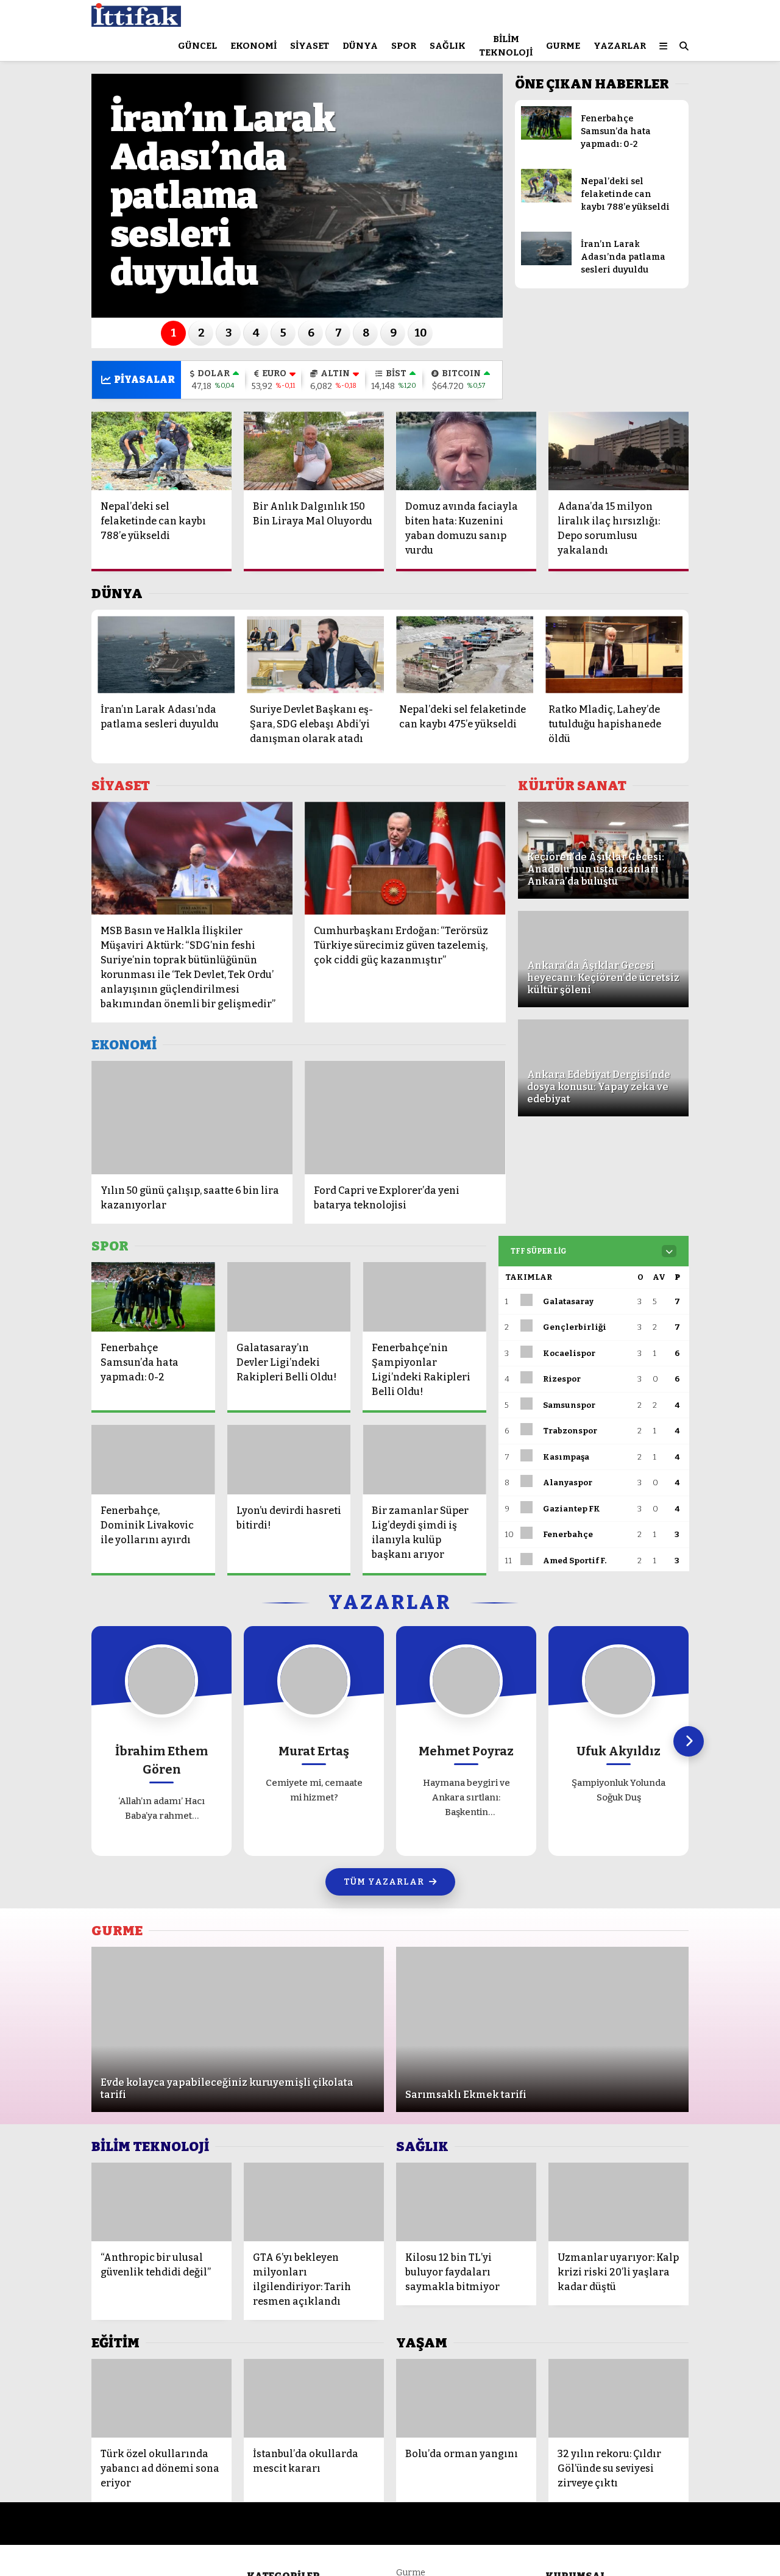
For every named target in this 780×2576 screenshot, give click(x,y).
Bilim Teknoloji (506, 46)
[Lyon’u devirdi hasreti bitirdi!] (289, 1460)
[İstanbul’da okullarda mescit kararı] (314, 2398)
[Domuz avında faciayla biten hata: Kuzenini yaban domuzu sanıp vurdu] (466, 451)
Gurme (563, 46)
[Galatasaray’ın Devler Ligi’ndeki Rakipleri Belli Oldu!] (289, 1297)
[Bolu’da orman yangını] (466, 2398)
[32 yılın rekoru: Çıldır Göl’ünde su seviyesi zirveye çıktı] (619, 2398)
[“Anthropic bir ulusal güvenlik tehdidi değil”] (161, 2202)
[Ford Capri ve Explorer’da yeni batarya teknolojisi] (405, 1117)
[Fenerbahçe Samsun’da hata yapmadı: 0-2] (546, 137)
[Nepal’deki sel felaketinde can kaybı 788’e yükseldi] (546, 200)
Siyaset (310, 46)
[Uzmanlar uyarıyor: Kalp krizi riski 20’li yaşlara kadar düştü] (619, 2202)
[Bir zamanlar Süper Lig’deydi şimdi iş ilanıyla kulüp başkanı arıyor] (424, 1460)
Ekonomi (253, 46)
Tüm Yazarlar (384, 1882)
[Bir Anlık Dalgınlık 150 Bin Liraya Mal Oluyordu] (314, 451)
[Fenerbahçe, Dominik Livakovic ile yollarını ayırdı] (153, 1460)
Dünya (360, 46)
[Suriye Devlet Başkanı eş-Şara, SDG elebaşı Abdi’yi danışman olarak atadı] (315, 655)
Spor (404, 46)
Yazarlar (620, 46)
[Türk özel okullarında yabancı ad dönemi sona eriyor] (161, 2398)
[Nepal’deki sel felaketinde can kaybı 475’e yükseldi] (465, 655)
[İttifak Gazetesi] (136, 21)
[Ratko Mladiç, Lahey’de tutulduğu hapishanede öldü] (614, 655)
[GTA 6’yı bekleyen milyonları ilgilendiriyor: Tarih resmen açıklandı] (314, 2202)
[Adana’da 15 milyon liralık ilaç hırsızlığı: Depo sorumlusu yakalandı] (619, 451)
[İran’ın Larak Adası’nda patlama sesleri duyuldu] (546, 262)
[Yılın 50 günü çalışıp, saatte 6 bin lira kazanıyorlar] (192, 1117)
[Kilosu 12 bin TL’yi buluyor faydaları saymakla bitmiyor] (466, 2202)
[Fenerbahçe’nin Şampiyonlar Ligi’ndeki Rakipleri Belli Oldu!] (424, 1297)
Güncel (197, 46)
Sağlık (448, 46)
